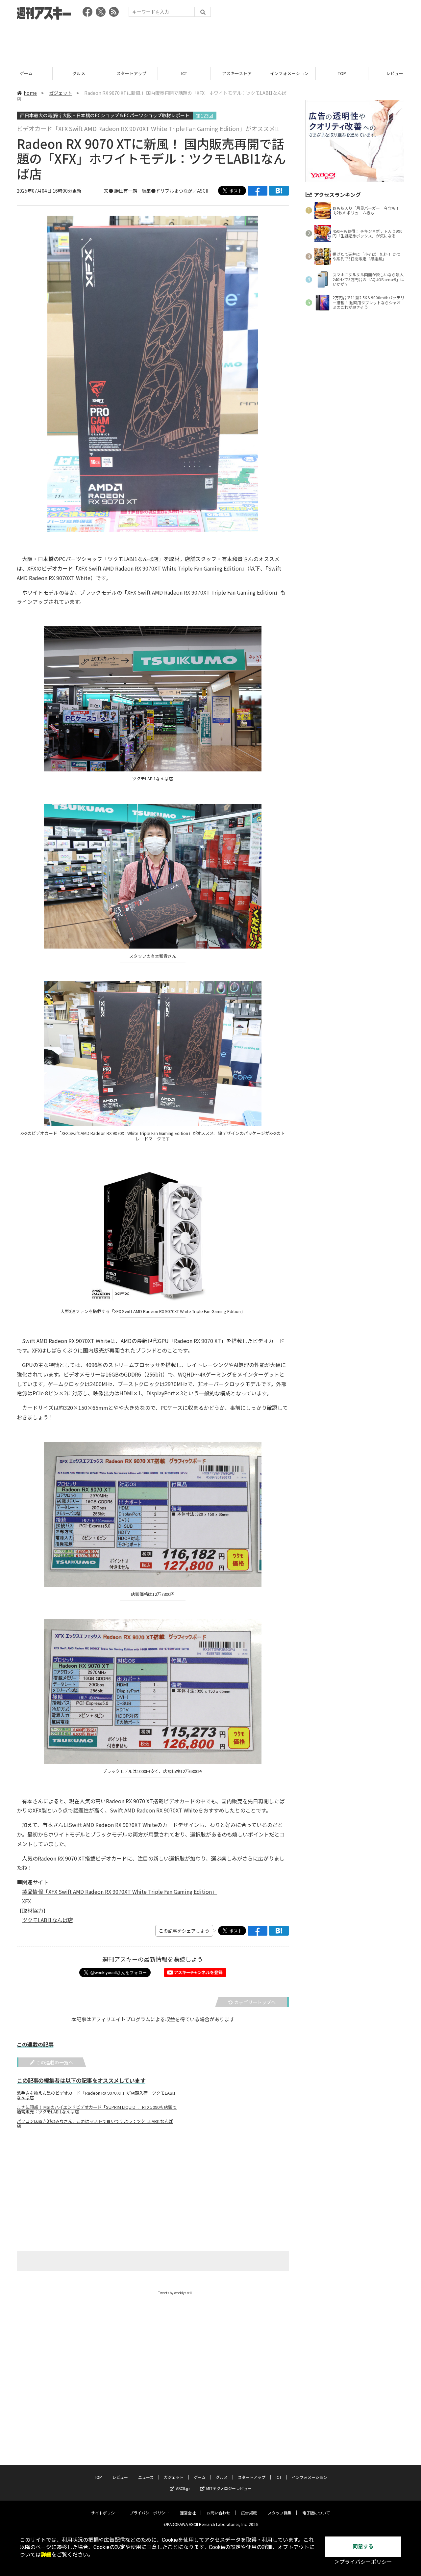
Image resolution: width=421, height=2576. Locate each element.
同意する (363, 2547)
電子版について (316, 2513)
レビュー (342, 73)
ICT (132, 73)
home (30, 93)
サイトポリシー (105, 2513)
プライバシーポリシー (149, 2513)
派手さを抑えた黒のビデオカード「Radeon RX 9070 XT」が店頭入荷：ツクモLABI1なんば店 (96, 2095)
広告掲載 (249, 2513)
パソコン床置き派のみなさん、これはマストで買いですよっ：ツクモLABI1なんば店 (95, 2124)
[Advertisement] (210, 41)
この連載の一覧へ (55, 2062)
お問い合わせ (218, 2513)
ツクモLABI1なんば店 (48, 1920)
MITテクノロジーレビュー (229, 2488)
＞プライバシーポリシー (363, 2562)
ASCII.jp (183, 2488)
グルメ (26, 73)
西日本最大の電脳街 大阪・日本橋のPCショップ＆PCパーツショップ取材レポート (105, 115)
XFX (26, 1901)
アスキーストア (184, 73)
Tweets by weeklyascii (175, 2293)
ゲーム (200, 2477)
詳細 (46, 2555)
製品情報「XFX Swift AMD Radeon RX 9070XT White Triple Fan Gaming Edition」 (120, 1892)
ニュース (395, 73)
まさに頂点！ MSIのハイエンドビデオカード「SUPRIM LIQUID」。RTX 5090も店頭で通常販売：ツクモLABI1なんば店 (97, 2109)
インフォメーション (237, 73)
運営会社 (188, 2513)
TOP (289, 73)
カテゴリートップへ (255, 2002)
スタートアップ (79, 73)
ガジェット (61, 93)
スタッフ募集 (280, 2513)
